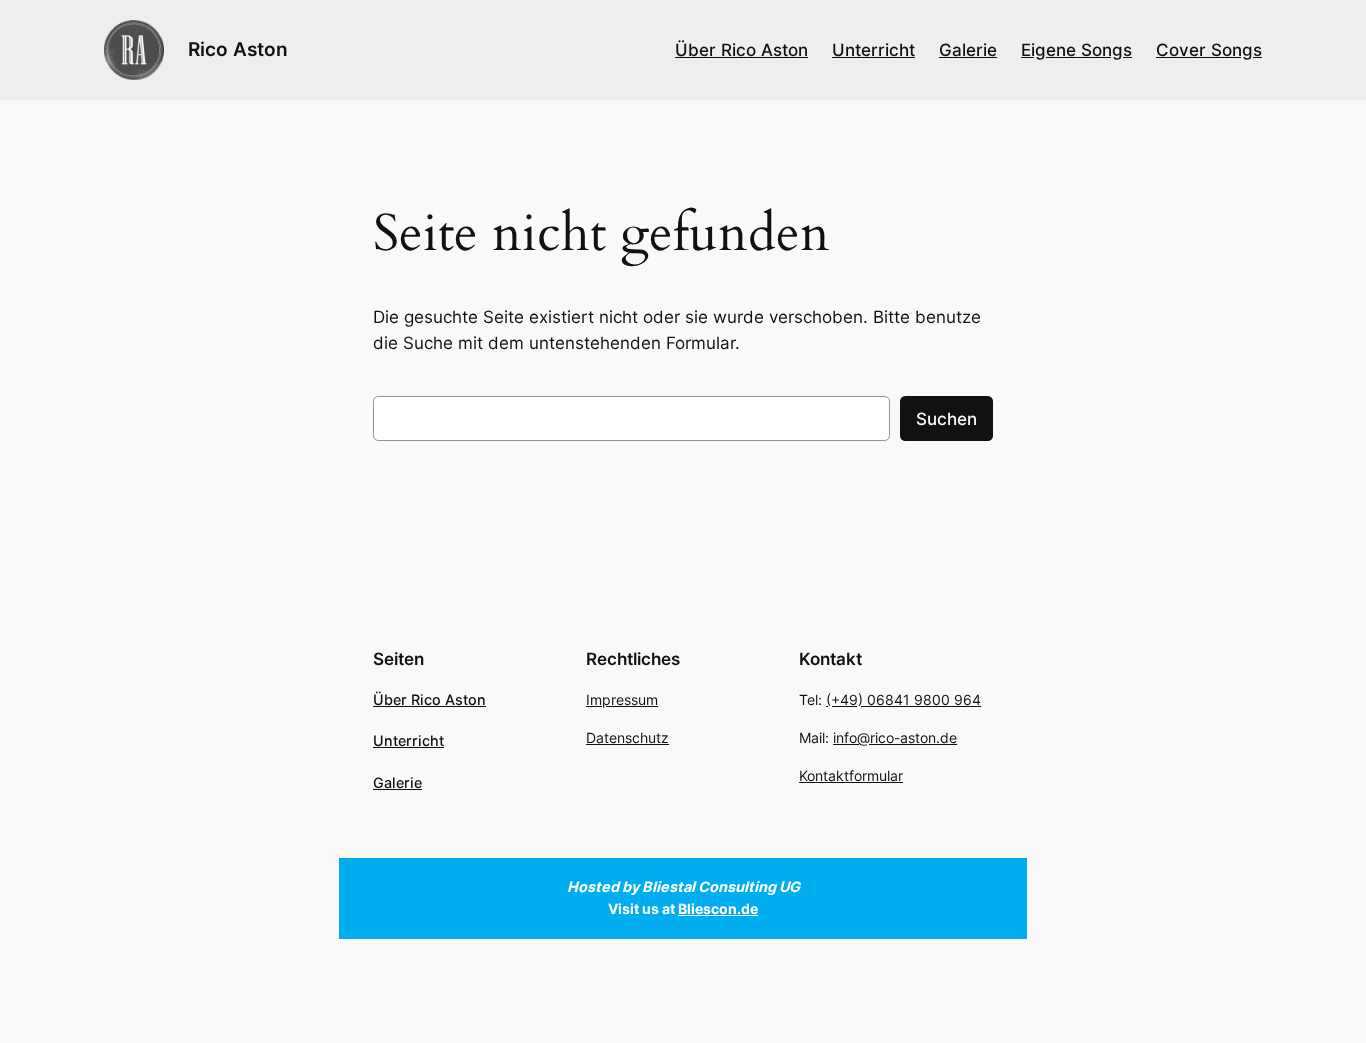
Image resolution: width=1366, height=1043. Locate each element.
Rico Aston (238, 49)
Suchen (946, 419)
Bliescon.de (718, 908)
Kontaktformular (851, 775)
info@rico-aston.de (895, 737)
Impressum (622, 699)
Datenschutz (627, 737)
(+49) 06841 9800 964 (903, 699)
